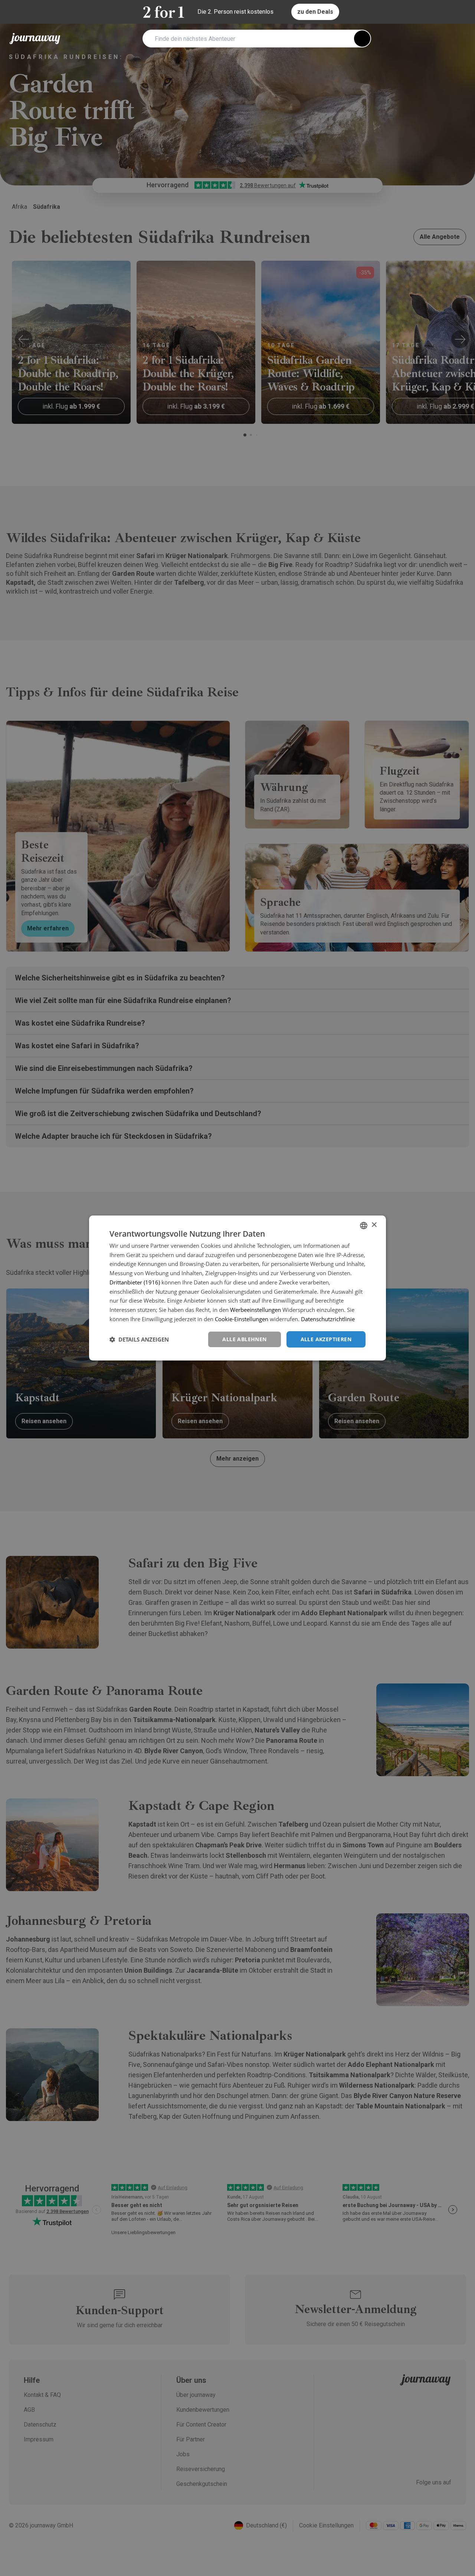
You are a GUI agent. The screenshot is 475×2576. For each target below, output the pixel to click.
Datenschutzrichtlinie (328, 1319)
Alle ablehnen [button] (244, 1339)
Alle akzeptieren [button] (326, 1339)
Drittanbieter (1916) (135, 1282)
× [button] (374, 1225)
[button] (139, 1339)
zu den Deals (315, 12)
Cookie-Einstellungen (242, 1319)
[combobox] (364, 1226)
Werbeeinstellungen (255, 1310)
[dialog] (237, 1288)
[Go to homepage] (35, 39)
